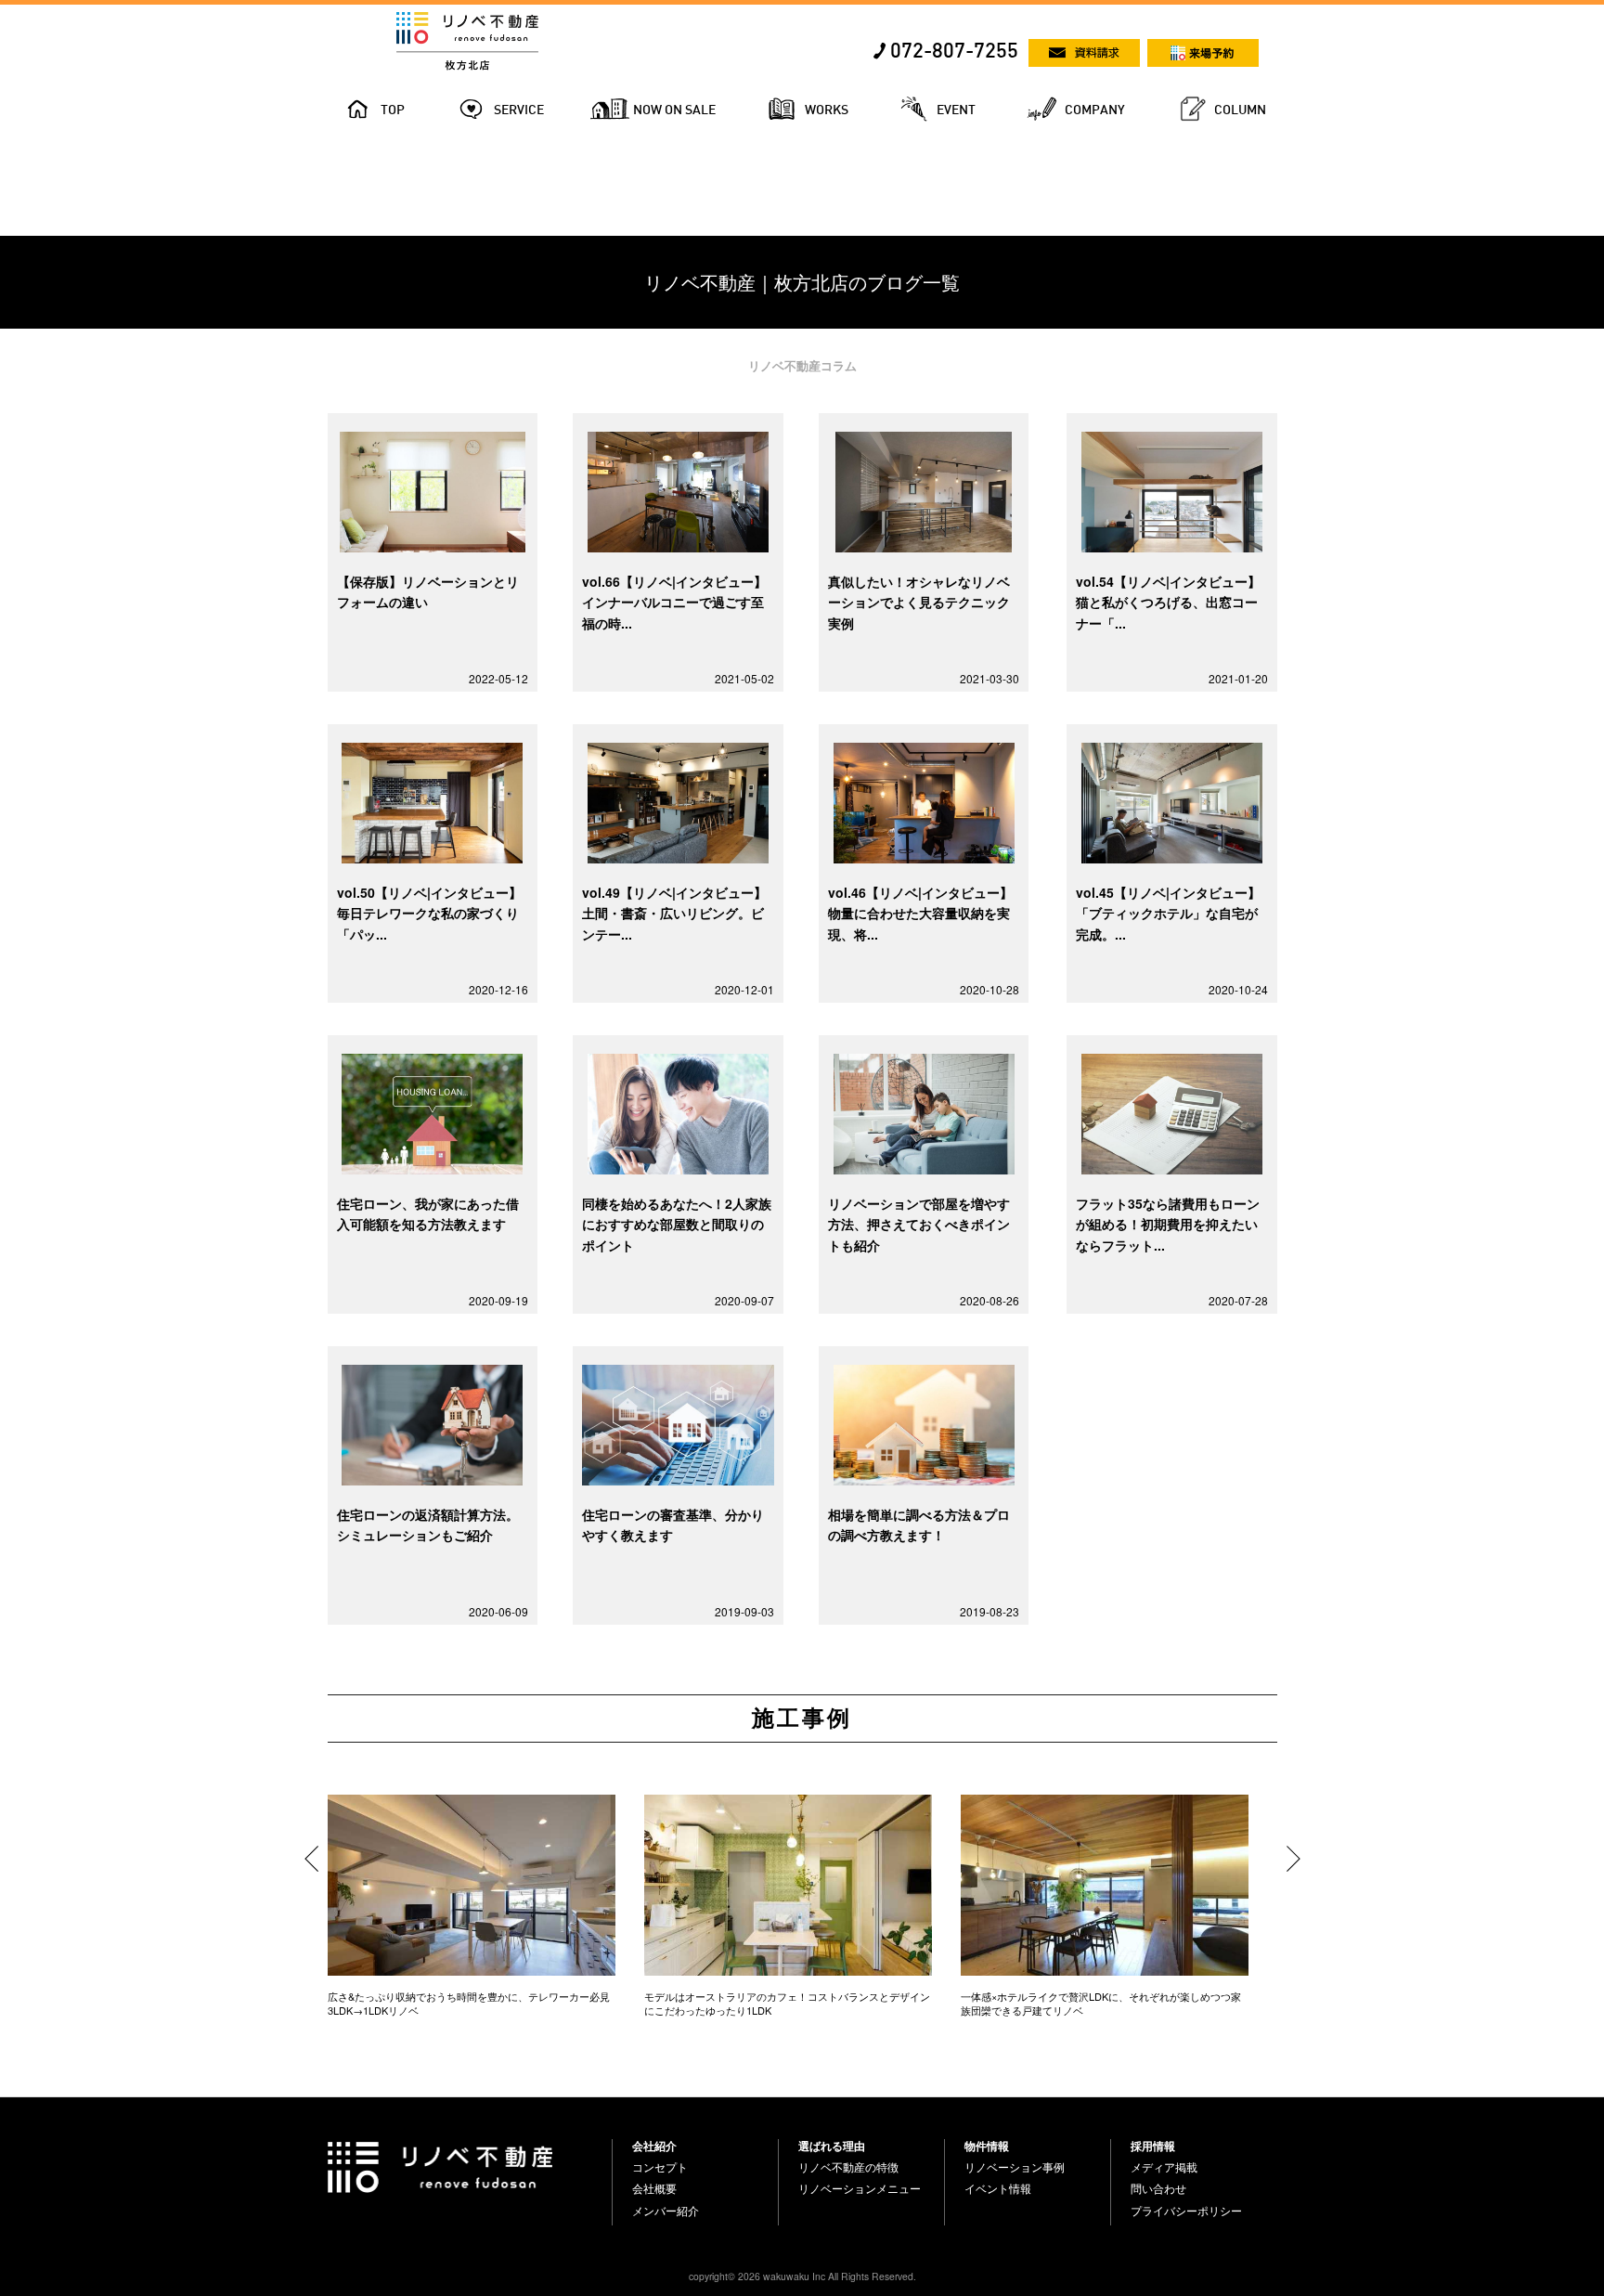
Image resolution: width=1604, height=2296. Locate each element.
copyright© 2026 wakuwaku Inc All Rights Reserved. (802, 2276)
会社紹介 (654, 2146)
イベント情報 (998, 2188)
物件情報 (987, 2146)
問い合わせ (1158, 2188)
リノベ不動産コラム (802, 365)
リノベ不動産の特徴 (848, 2167)
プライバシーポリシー (1186, 2211)
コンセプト (660, 2167)
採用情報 (1153, 2146)
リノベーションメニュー (860, 2188)
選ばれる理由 (832, 2146)
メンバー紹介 (666, 2211)
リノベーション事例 (1015, 2167)
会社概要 (654, 2188)
